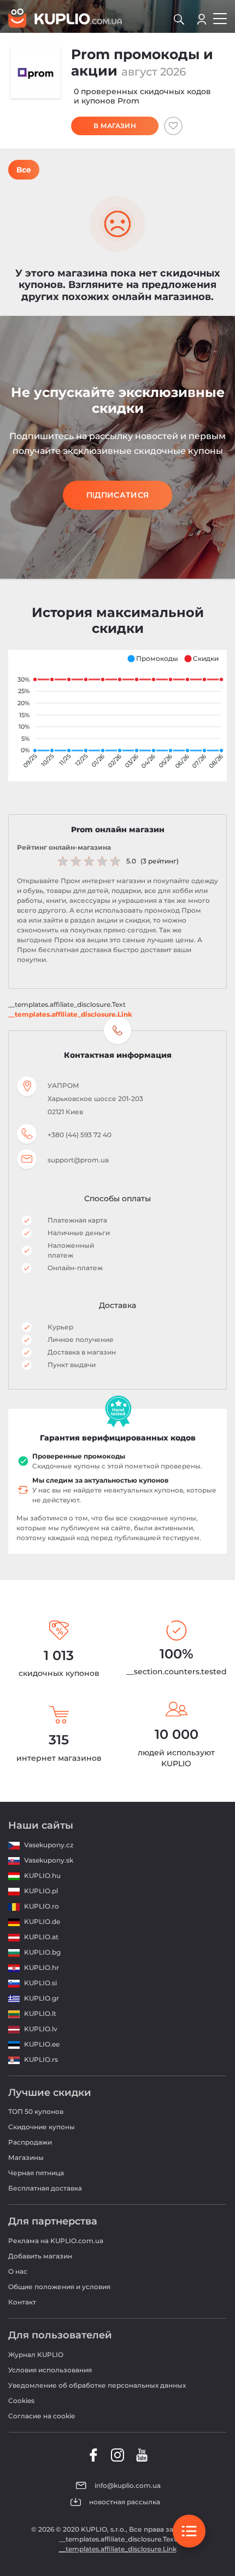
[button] (152, 659)
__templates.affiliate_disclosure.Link (70, 1014)
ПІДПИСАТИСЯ (117, 495)
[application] (117, 716)
